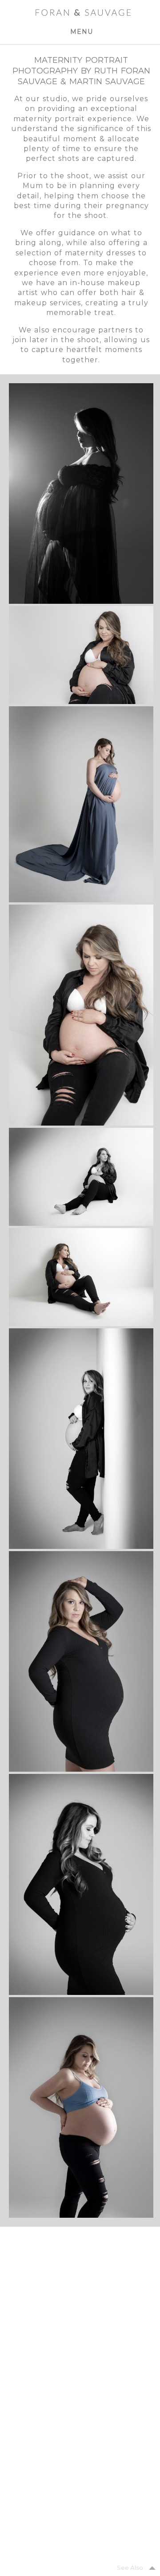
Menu (82, 32)
